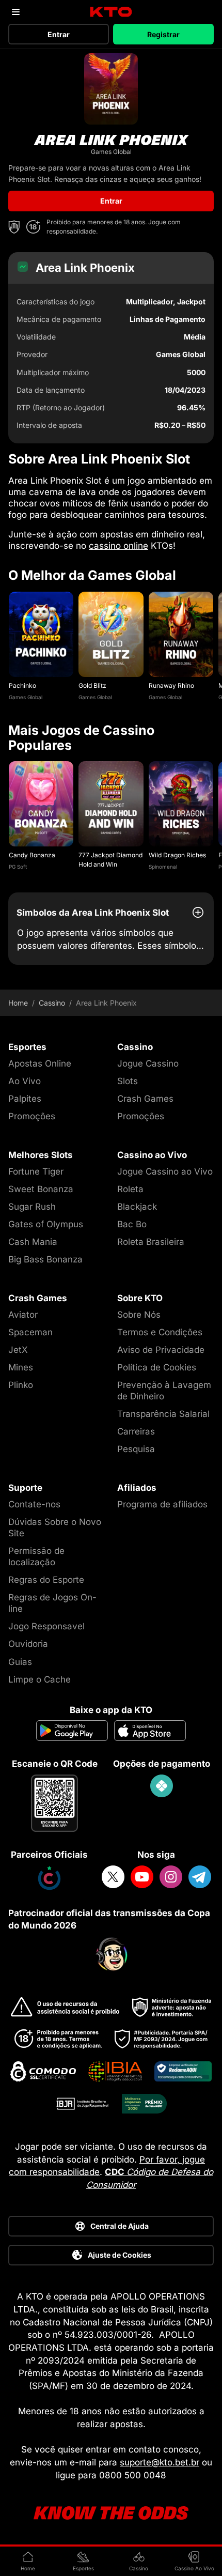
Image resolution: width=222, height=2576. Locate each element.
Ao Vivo (25, 1081)
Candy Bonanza (32, 855)
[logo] (111, 12)
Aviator (23, 1315)
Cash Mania (33, 1242)
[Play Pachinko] (41, 634)
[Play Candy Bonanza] (41, 804)
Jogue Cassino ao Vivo (165, 1171)
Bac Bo (132, 1224)
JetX (18, 1350)
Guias (20, 1662)
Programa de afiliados (162, 1504)
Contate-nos (34, 1504)
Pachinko (22, 685)
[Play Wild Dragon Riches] (181, 804)
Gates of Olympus (46, 1224)
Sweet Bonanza (41, 1189)
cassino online (118, 546)
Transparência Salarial (163, 1414)
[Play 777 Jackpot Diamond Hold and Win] (111, 804)
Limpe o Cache (39, 1679)
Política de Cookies (157, 1367)
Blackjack (137, 1207)
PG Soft (18, 867)
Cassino (52, 1003)
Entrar (59, 34)
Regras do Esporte (46, 1580)
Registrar (163, 34)
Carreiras (136, 1431)
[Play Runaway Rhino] (181, 634)
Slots (128, 1081)
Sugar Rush (32, 1207)
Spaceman (30, 1332)
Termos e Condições (160, 1332)
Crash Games (145, 1099)
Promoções (32, 1116)
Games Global (26, 697)
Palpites (25, 1099)
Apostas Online (40, 1063)
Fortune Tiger (36, 1171)
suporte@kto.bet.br (160, 2462)
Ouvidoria (28, 1644)
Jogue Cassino (148, 1063)
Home (18, 1003)
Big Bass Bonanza (45, 1259)
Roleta (130, 1189)
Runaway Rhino (171, 685)
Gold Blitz (92, 685)
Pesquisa (136, 1449)
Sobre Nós (139, 1315)
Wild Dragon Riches (177, 855)
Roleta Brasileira (151, 1242)
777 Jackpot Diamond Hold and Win (110, 859)
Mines (21, 1367)
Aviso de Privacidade (161, 1350)
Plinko (21, 1385)
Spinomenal (163, 867)
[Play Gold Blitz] (111, 634)
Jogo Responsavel (46, 1626)
